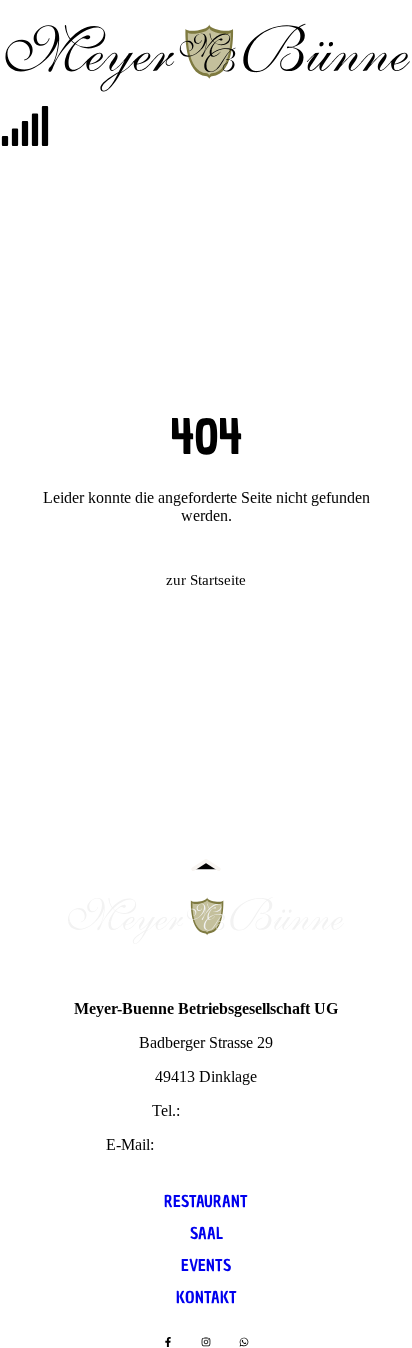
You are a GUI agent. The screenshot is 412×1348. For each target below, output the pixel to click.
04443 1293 (222, 1110)
